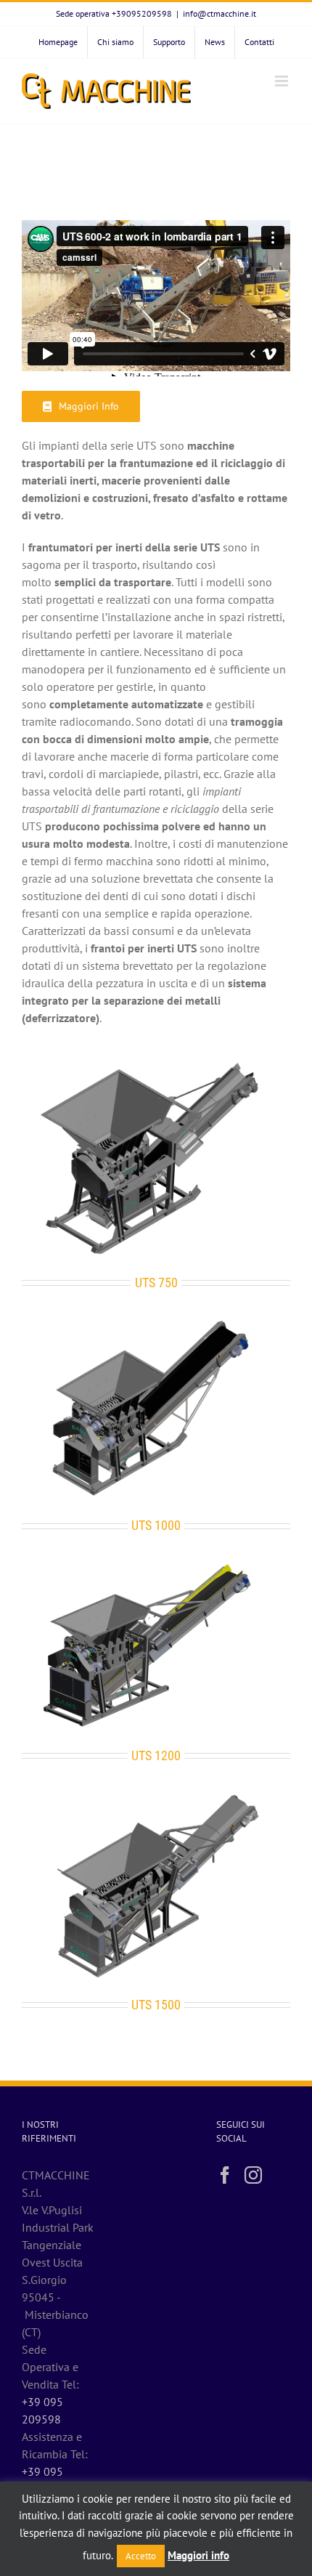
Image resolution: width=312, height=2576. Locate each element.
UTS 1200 (156, 1755)
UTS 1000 (156, 1525)
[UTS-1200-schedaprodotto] (156, 1563)
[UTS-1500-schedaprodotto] (156, 1793)
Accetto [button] (141, 2556)
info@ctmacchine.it (219, 13)
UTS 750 (156, 1283)
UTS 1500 (156, 2005)
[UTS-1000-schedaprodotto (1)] (156, 1320)
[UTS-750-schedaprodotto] (156, 1061)
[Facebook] (225, 2175)
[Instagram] (253, 2175)
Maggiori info (198, 2555)
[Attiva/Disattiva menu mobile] (283, 81)
